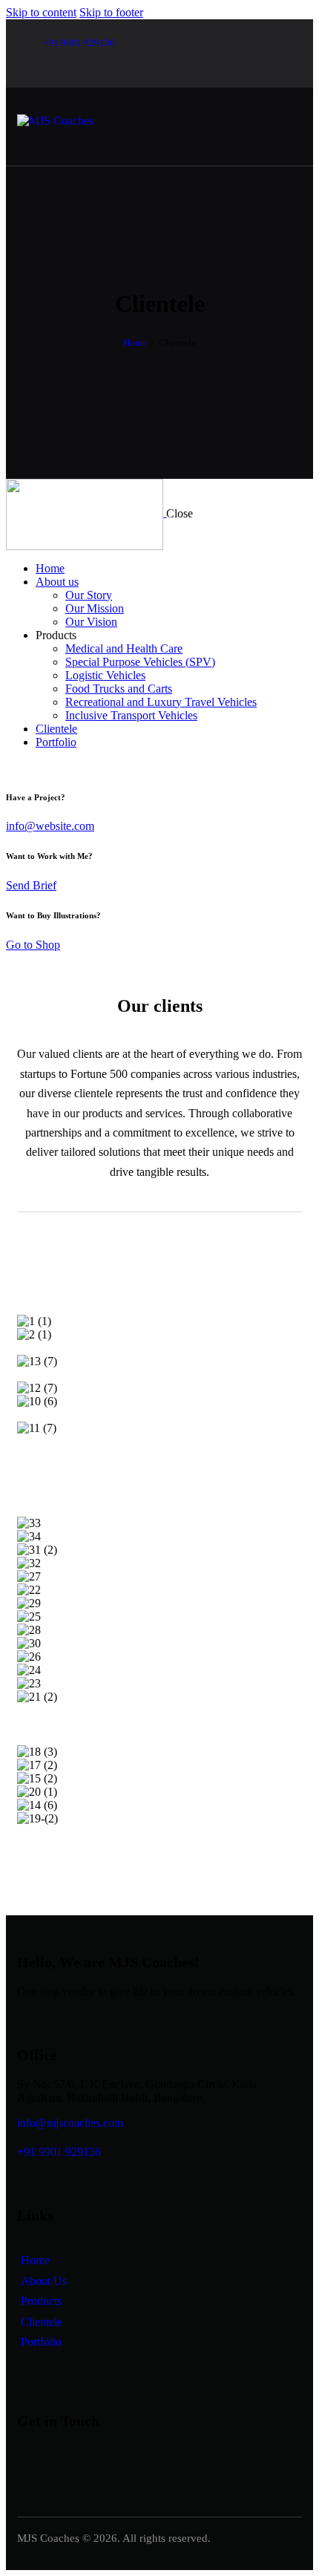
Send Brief (31, 885)
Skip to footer (111, 12)
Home (135, 343)
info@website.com (50, 826)
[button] (159, 1482)
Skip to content (41, 12)
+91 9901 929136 (59, 2152)
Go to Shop (33, 945)
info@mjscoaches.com (70, 2123)
